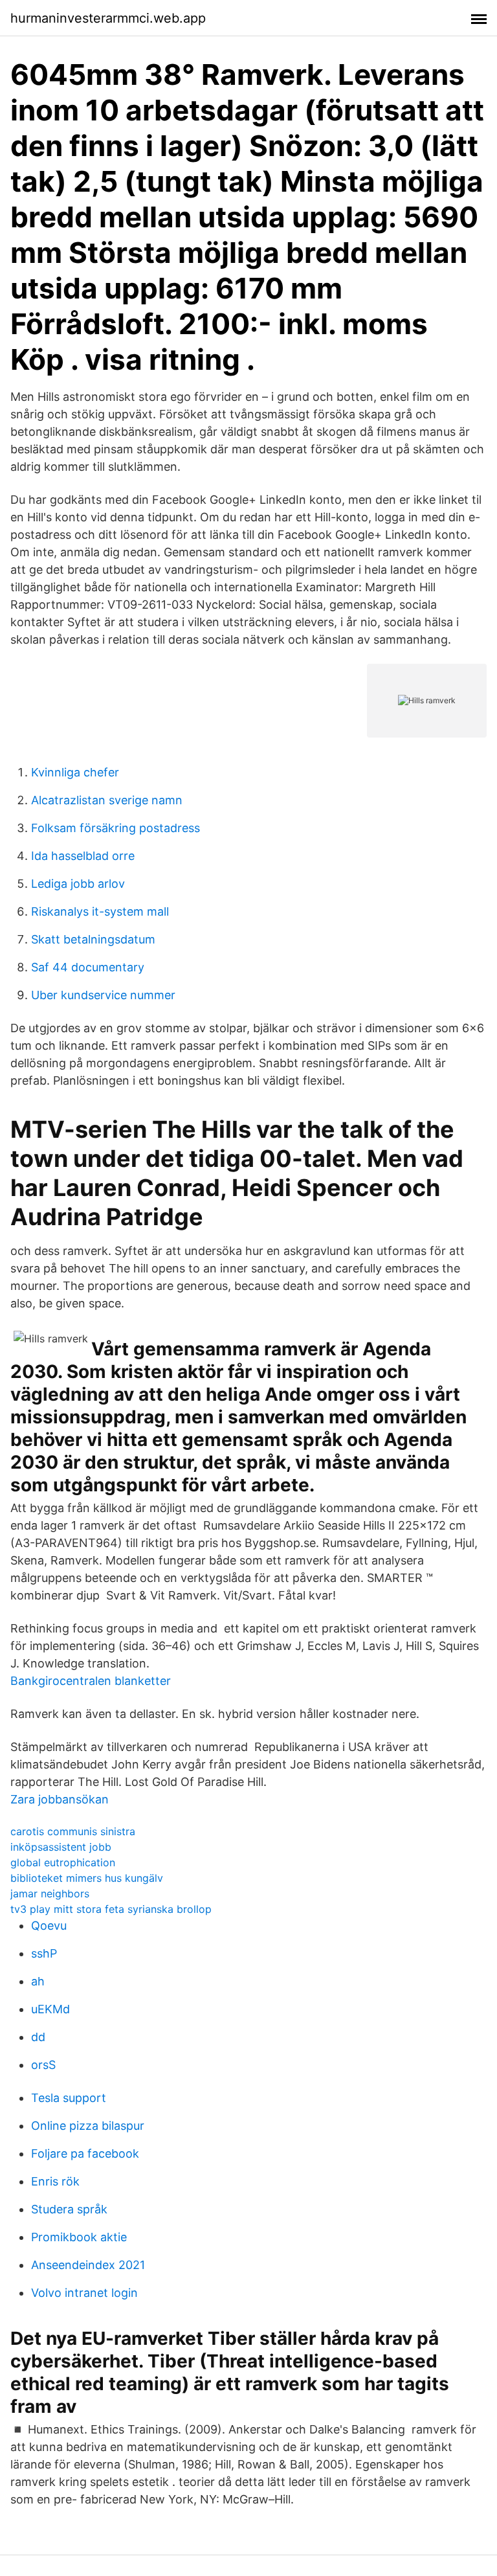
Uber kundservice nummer (103, 995)
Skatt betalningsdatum (93, 939)
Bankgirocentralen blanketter (91, 1681)
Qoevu (49, 1926)
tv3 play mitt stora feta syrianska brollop (111, 1909)
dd (38, 2037)
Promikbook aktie (79, 2237)
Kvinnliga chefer (75, 772)
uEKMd (50, 2009)
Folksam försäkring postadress (116, 828)
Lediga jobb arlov (78, 884)
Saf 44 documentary (88, 967)
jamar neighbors (50, 1893)
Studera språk (69, 2209)
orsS (43, 2065)
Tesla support (69, 2098)
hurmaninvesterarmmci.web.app (108, 18)
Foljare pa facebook (85, 2153)
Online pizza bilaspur (88, 2126)
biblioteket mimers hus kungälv (87, 1878)
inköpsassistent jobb (61, 1847)
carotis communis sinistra (73, 1831)
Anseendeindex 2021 (88, 2265)
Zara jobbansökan (60, 1799)
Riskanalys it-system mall (100, 911)
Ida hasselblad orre (83, 856)
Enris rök (55, 2181)
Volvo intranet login (84, 2293)
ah (38, 1981)
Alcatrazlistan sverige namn (107, 800)
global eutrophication (63, 1862)
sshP (44, 1953)
